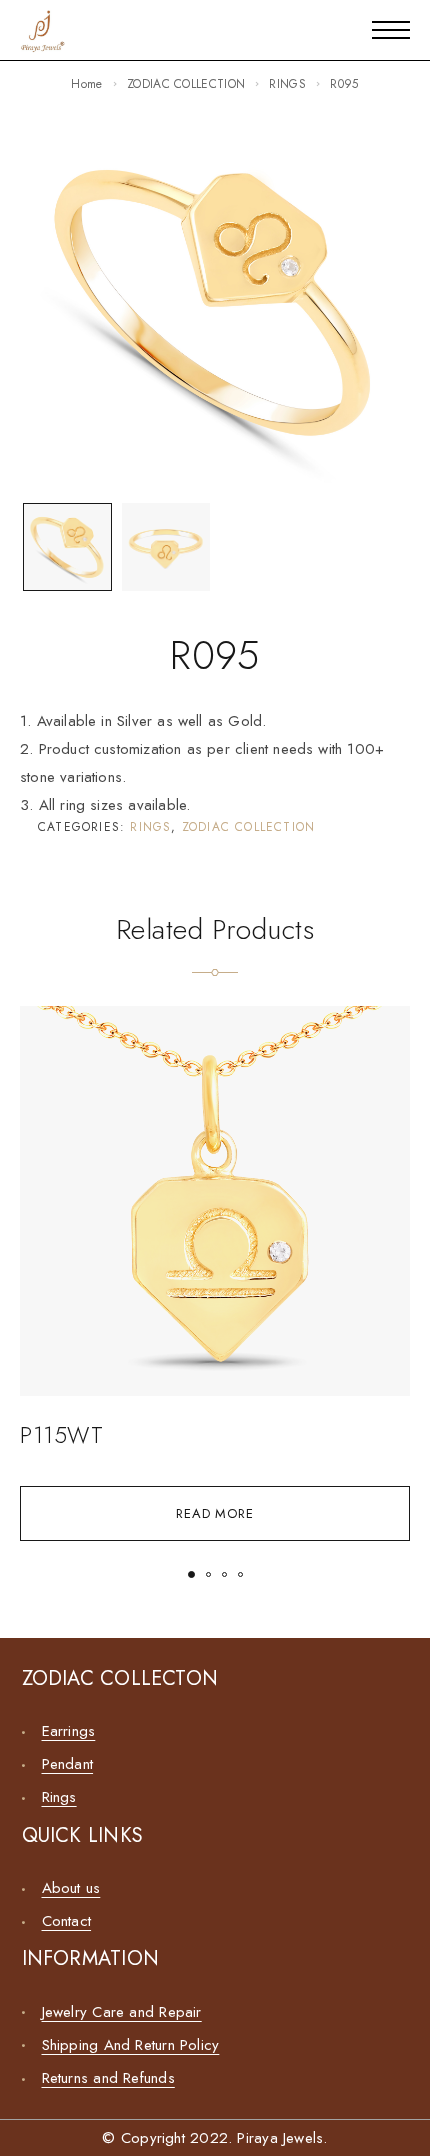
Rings (59, 1797)
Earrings (69, 1731)
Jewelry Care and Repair (122, 2012)
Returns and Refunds (108, 2078)
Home (86, 84)
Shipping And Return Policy (131, 2045)
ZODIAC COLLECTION (186, 84)
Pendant (68, 1764)
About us (71, 1888)
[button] (191, 1574)
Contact (67, 1921)
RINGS (287, 84)
